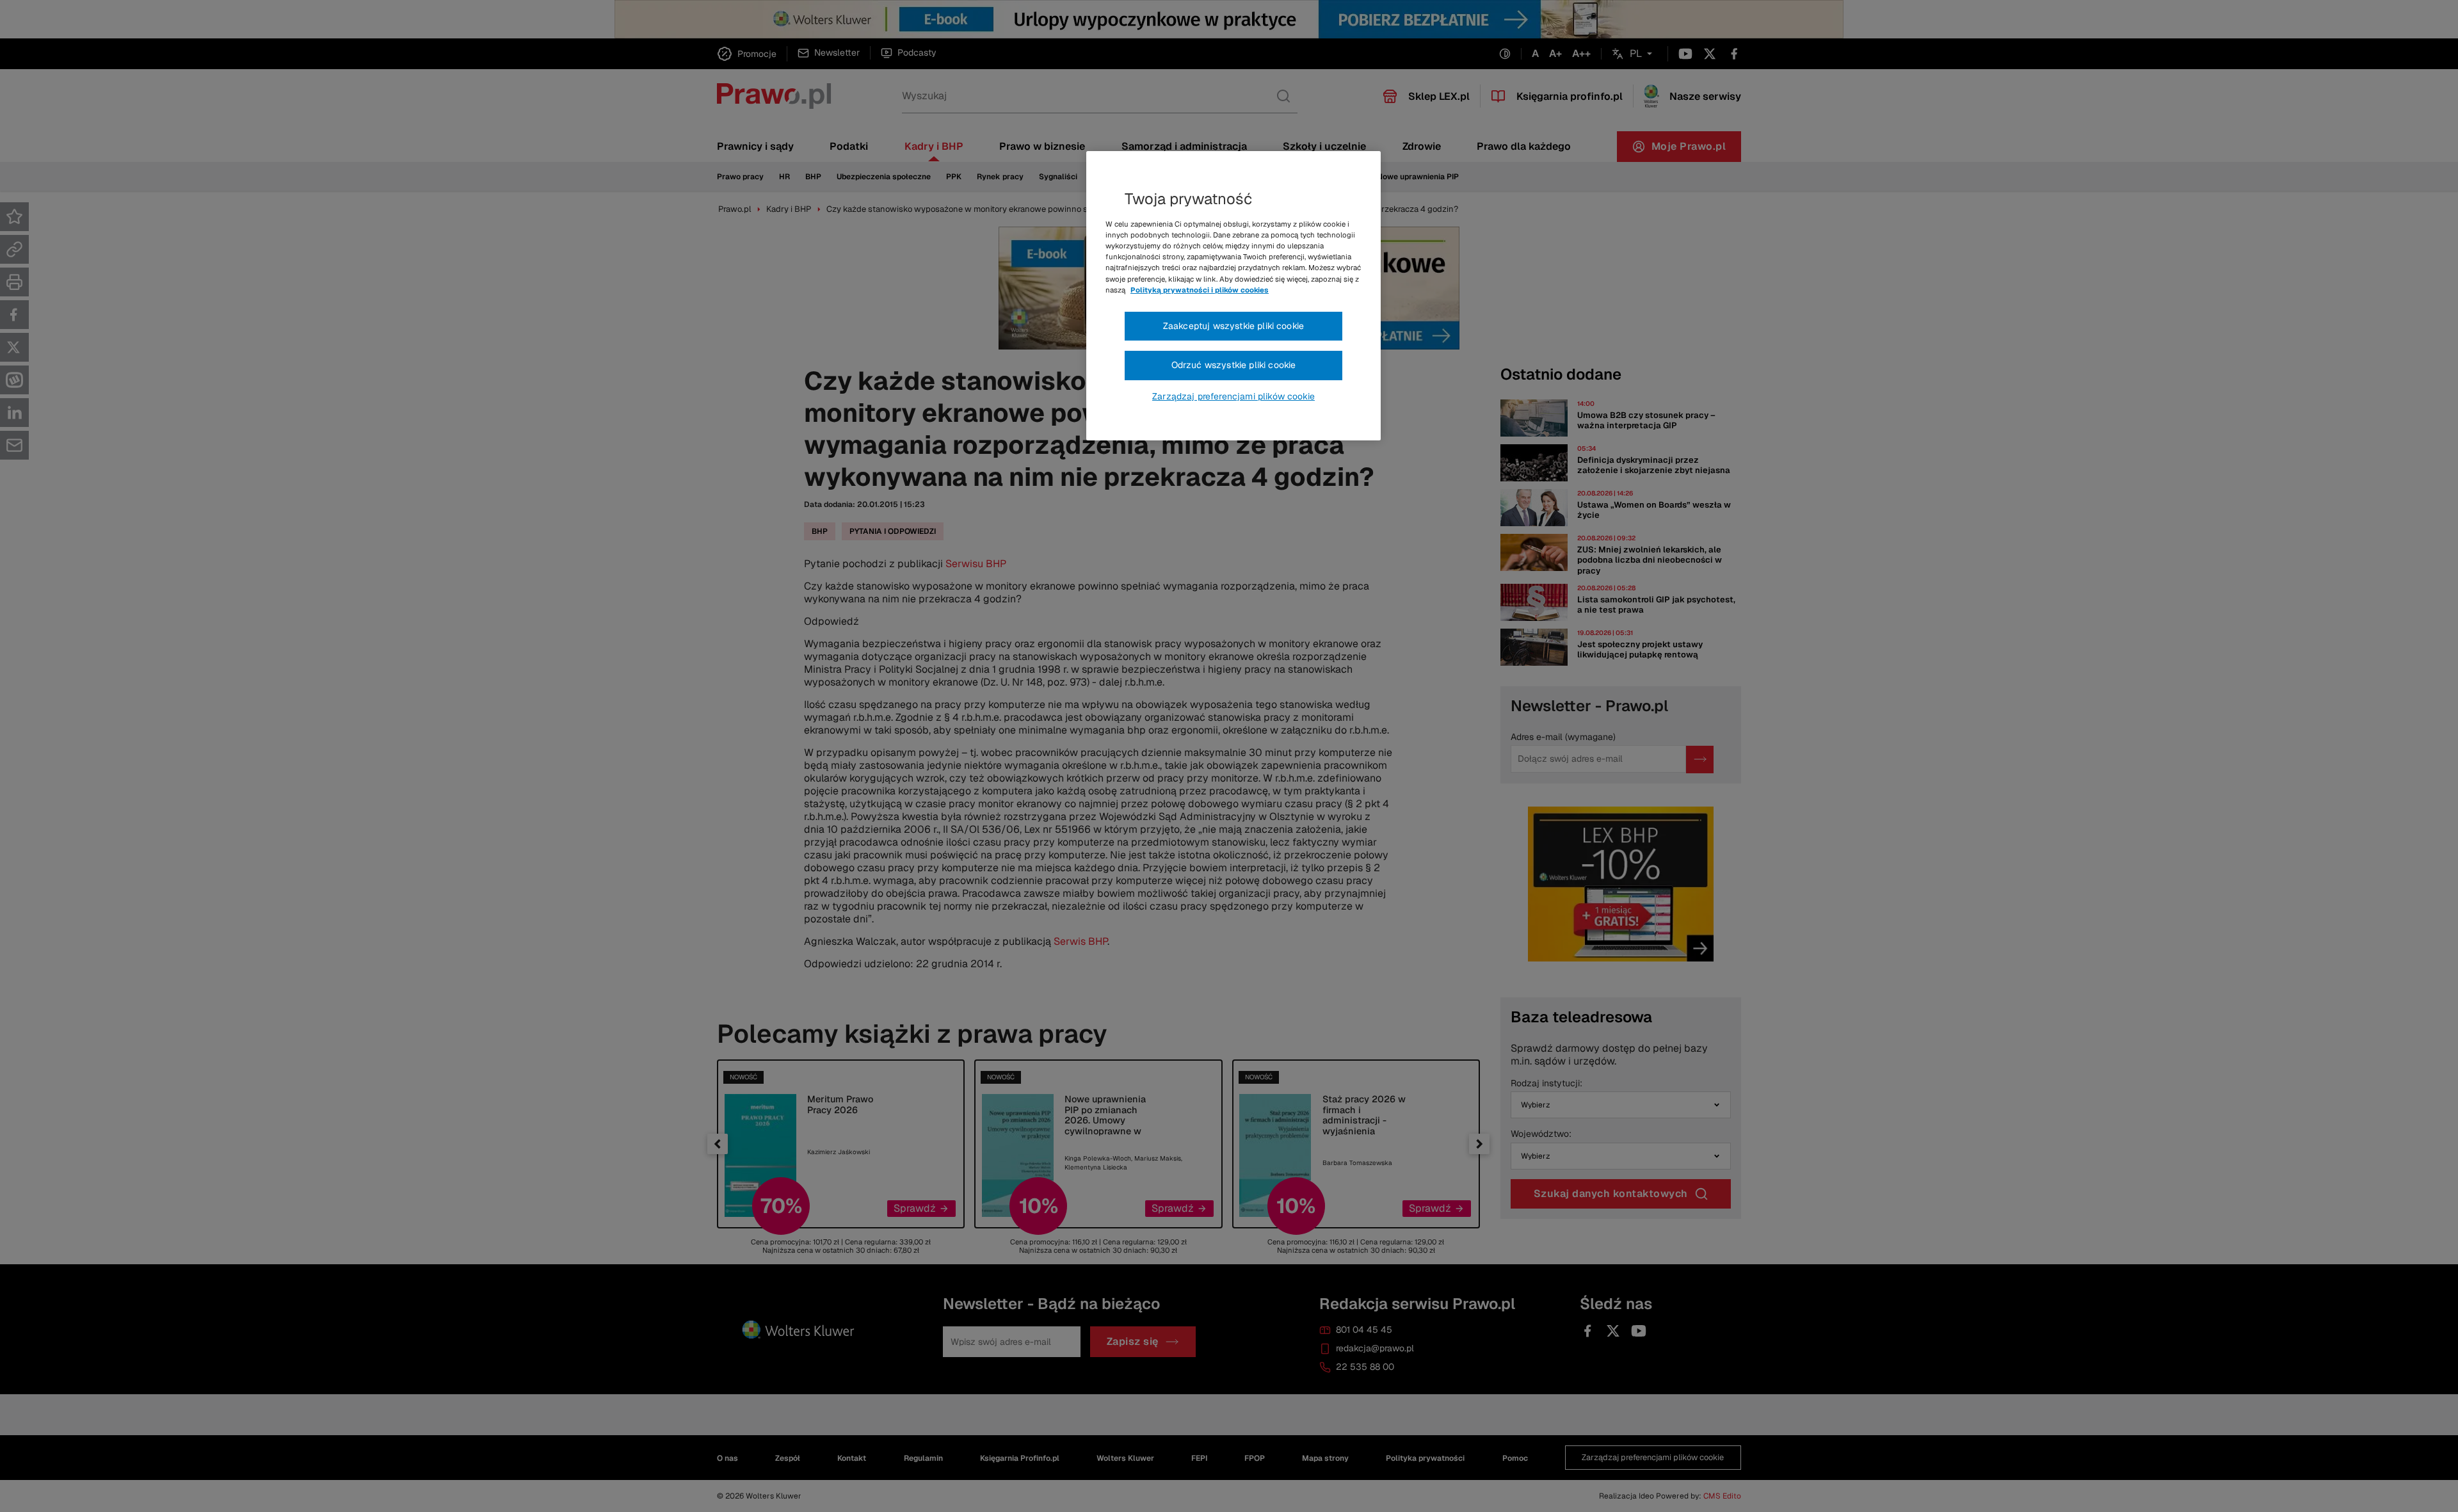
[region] (1233, 296)
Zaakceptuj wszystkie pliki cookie (1233, 326)
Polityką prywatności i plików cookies (1200, 290)
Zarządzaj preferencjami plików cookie (1233, 396)
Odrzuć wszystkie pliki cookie (1234, 365)
